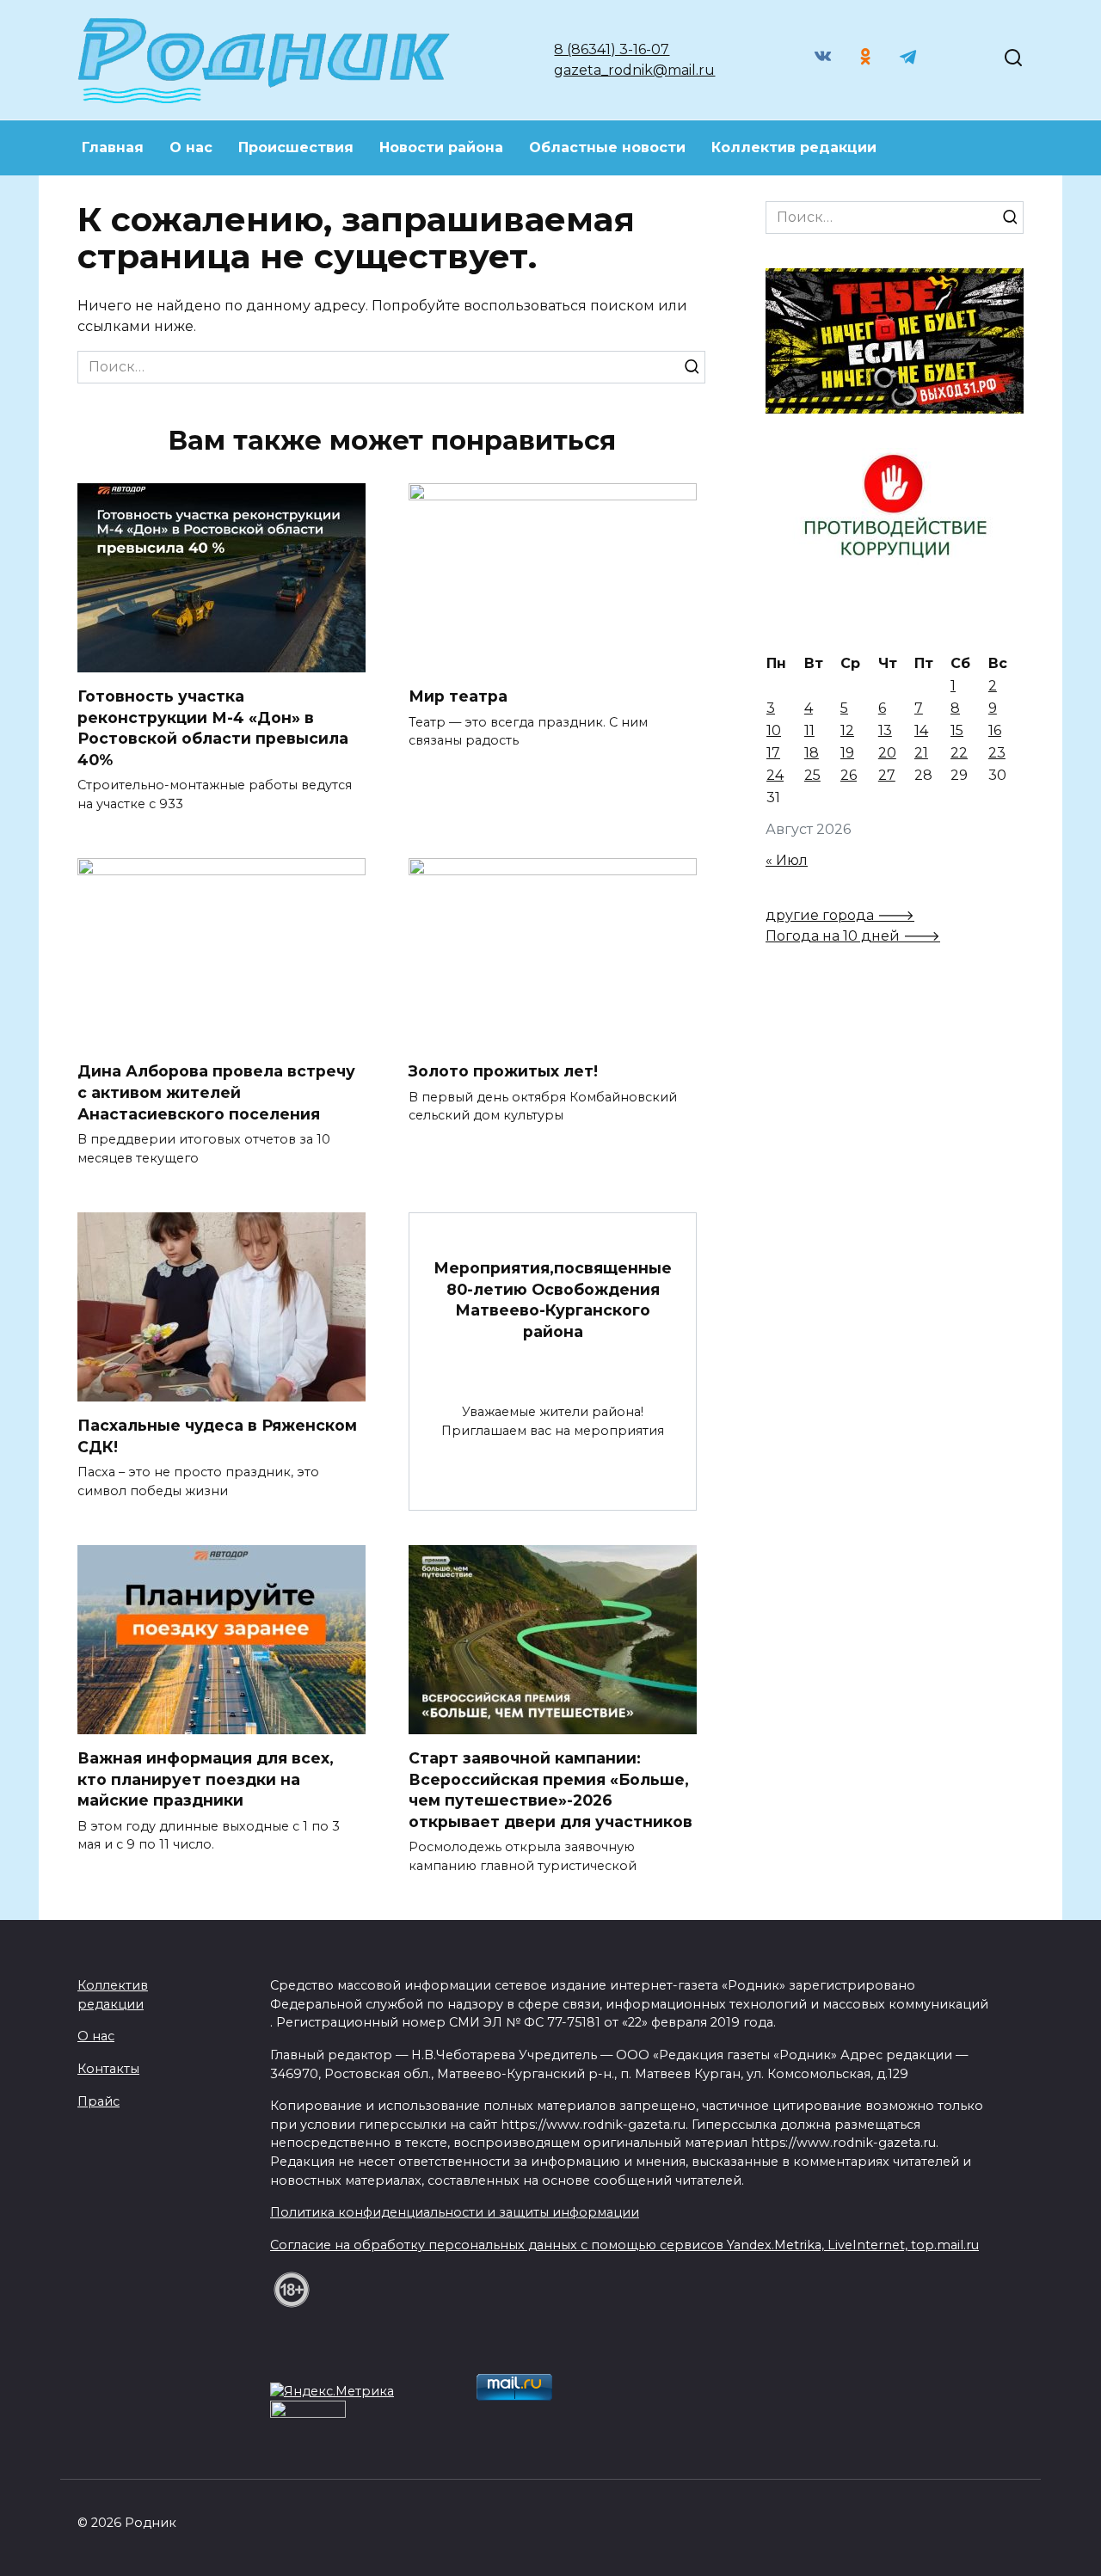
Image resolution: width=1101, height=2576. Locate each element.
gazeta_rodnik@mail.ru (634, 70)
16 (995, 730)
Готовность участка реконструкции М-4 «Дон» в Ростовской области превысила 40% (213, 728)
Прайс (98, 2101)
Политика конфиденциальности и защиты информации (455, 2212)
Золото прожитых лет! (503, 1071)
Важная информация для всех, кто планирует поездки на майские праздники (206, 1779)
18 (812, 753)
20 (887, 753)
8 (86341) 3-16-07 (612, 49)
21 (921, 753)
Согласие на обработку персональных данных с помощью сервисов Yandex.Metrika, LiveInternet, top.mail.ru (624, 2245)
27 (887, 775)
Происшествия (296, 147)
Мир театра (458, 696)
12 (847, 730)
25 (812, 775)
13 (885, 730)
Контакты (108, 2069)
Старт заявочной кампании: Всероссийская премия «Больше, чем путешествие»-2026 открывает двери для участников (550, 1790)
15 (957, 730)
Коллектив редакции (794, 147)
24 (775, 775)
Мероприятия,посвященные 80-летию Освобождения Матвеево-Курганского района (553, 1300)
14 (921, 730)
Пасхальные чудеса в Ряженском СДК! (217, 1436)
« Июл (787, 860)
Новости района (441, 147)
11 (809, 730)
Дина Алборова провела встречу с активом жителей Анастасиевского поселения (216, 1092)
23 (997, 753)
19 (847, 753)
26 (849, 775)
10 (774, 730)
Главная (113, 147)
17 (773, 753)
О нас (191, 147)
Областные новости (607, 147)
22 (959, 753)
